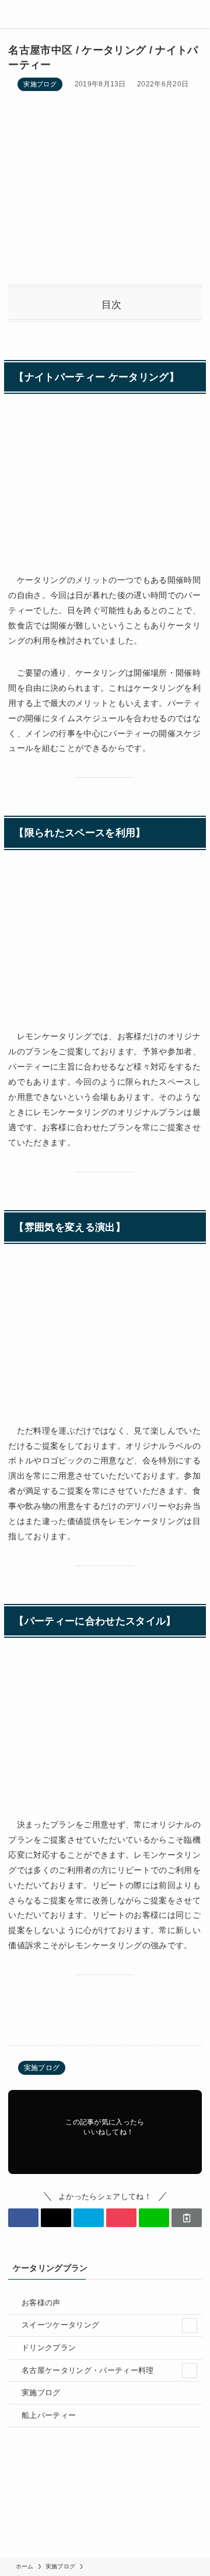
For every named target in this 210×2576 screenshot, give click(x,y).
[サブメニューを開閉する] (190, 2326)
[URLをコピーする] (187, 2218)
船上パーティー (49, 2415)
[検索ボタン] (196, 14)
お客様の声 (41, 2303)
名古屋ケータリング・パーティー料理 (88, 2370)
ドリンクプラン (49, 2348)
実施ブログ (40, 84)
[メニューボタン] (14, 14)
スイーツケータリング (60, 2325)
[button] (23, 2218)
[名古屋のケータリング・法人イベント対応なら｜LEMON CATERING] (105, 14)
